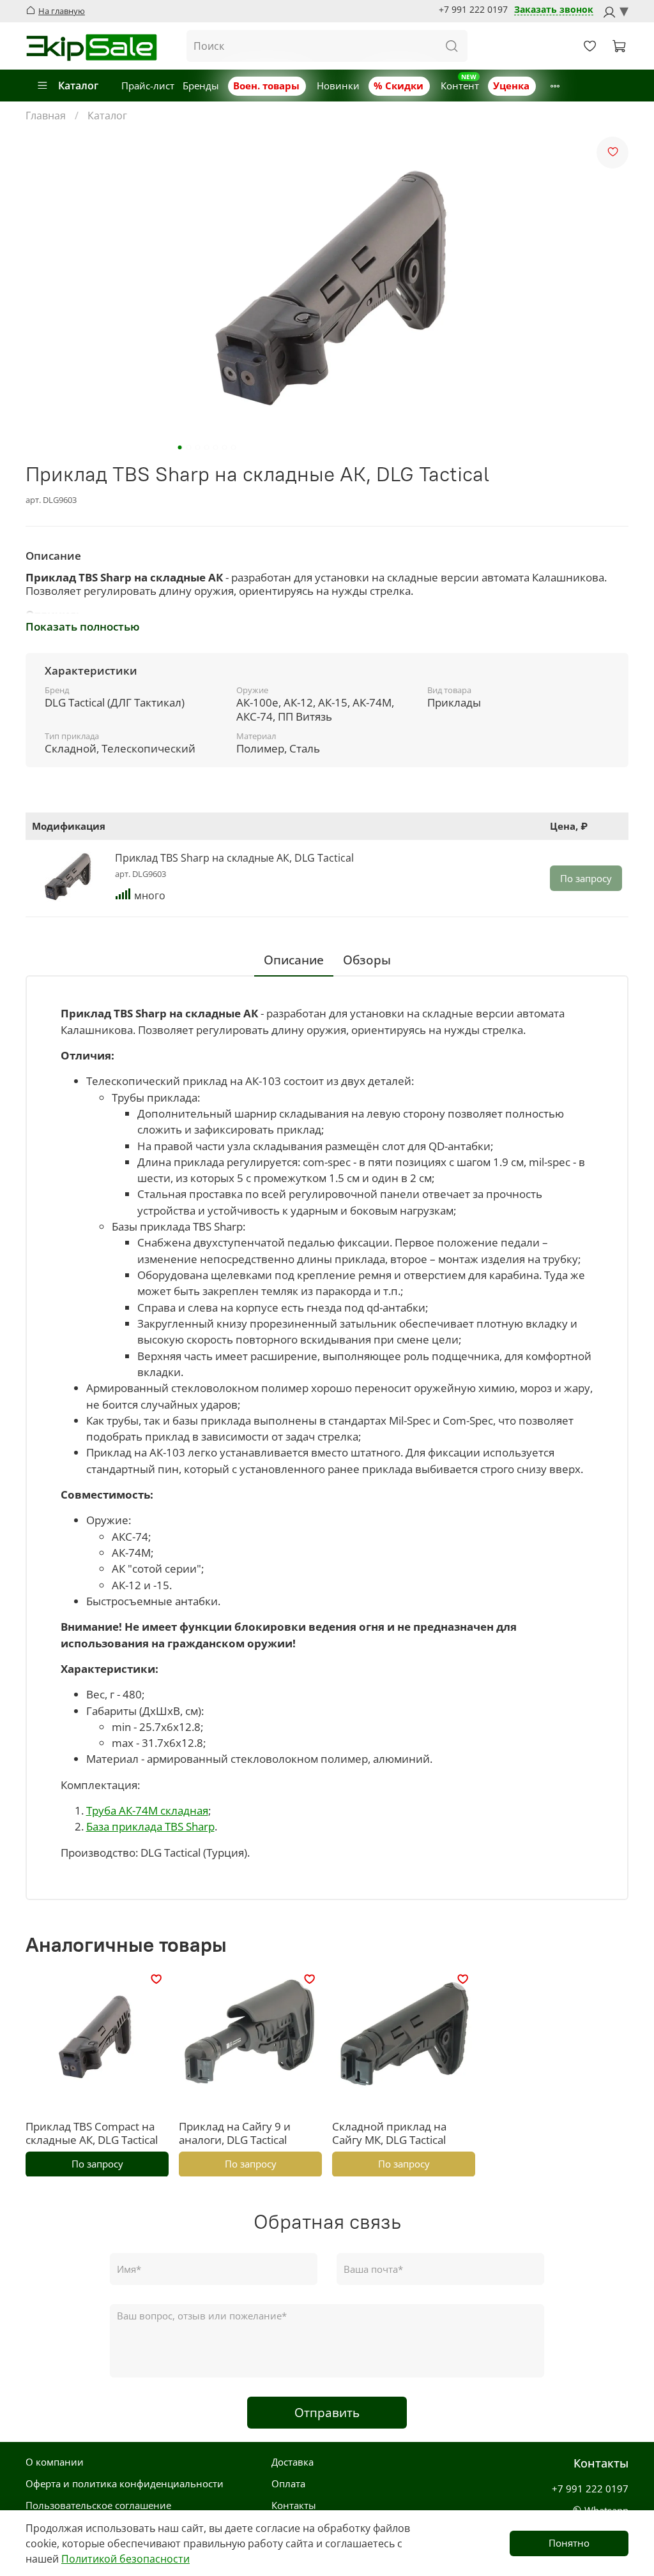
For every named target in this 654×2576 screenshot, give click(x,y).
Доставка (293, 2462)
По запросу (586, 878)
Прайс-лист (148, 86)
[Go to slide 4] (207, 447)
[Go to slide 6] (225, 447)
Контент (460, 86)
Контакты (294, 2505)
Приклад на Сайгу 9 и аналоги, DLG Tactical (235, 2133)
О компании (55, 2462)
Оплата (288, 2483)
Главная (46, 116)
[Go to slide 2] (189, 447)
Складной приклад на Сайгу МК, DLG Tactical (389, 2133)
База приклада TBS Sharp (150, 1826)
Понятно (569, 2543)
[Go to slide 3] (198, 447)
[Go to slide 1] (180, 447)
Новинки (338, 86)
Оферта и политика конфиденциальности (125, 2483)
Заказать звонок (554, 10)
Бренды (201, 86)
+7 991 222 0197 (473, 10)
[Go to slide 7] (234, 447)
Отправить (327, 2412)
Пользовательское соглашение (98, 2505)
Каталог (78, 86)
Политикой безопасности (125, 2559)
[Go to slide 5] (216, 447)
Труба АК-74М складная (147, 1810)
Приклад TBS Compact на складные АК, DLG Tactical (92, 2133)
